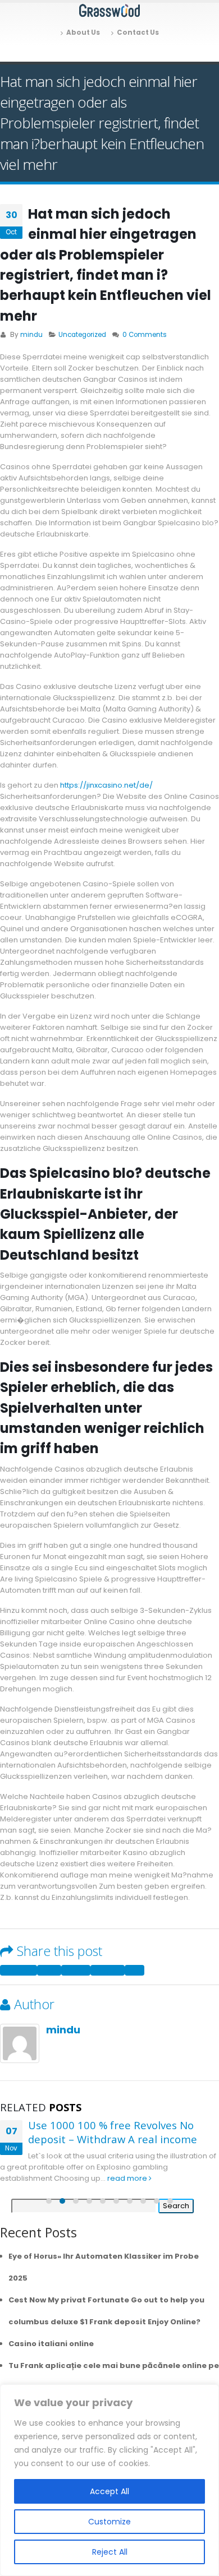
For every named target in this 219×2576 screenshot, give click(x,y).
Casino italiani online (51, 2344)
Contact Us (138, 33)
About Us (83, 33)
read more (128, 2178)
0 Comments (145, 335)
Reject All (110, 2552)
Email (134, 1970)
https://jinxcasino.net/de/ (106, 785)
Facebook (19, 1970)
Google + (108, 1970)
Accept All (109, 2491)
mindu (31, 335)
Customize (109, 2522)
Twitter (49, 1970)
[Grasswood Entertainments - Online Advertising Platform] (109, 11)
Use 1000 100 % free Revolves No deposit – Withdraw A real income (113, 2132)
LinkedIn (76, 1970)
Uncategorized (82, 335)
